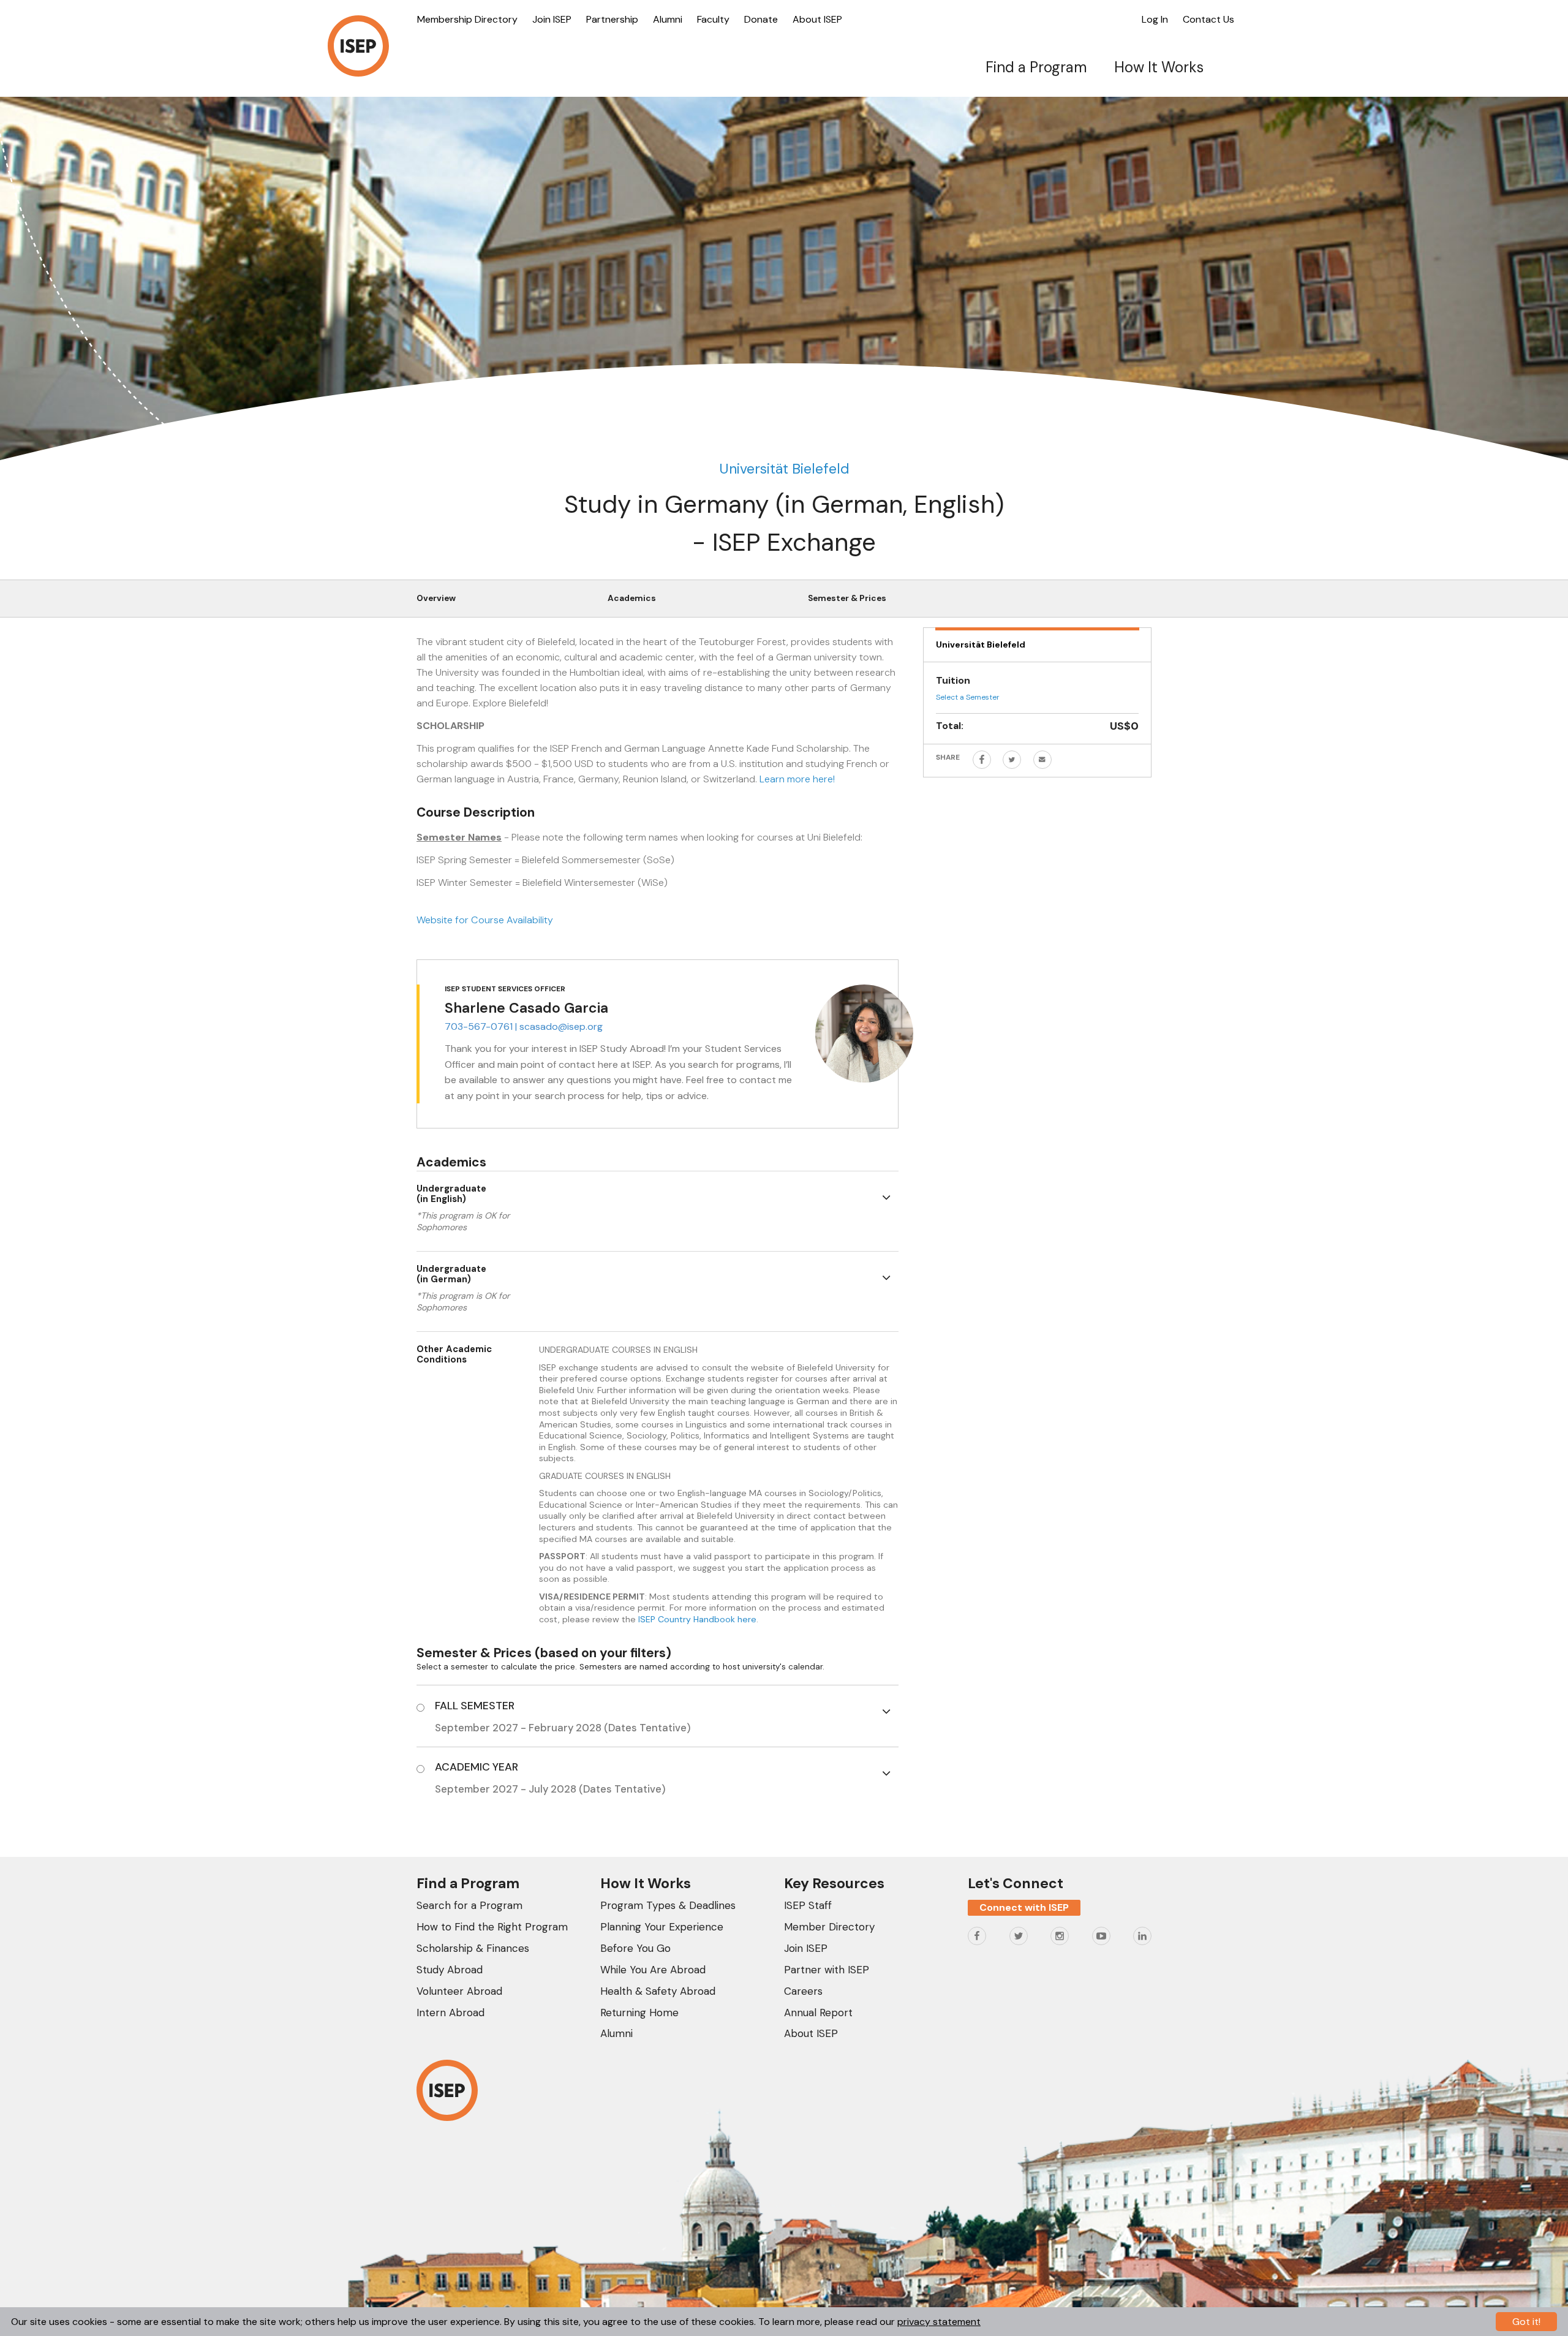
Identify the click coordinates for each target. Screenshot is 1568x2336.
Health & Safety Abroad (658, 1991)
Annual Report (818, 2013)
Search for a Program (469, 1905)
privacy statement (939, 2322)
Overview (436, 598)
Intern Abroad (450, 2013)
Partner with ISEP (827, 1970)
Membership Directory (467, 19)
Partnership (612, 19)
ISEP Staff (808, 1905)
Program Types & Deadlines (668, 1905)
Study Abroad (450, 1970)
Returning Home (639, 2013)
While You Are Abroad (653, 1970)
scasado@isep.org (561, 1026)
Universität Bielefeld (784, 469)
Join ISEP (552, 19)
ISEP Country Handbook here (697, 1619)
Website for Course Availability (485, 920)
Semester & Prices (847, 598)
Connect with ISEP (1024, 1907)
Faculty (713, 19)
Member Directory (829, 1927)
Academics (632, 598)
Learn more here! (797, 779)
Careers (803, 1991)
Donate (761, 19)
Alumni (668, 19)
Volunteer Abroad (459, 1991)
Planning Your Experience (662, 1927)
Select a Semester (968, 697)
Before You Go (635, 1948)
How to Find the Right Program (492, 1927)
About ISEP (817, 19)
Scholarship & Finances (473, 1948)
